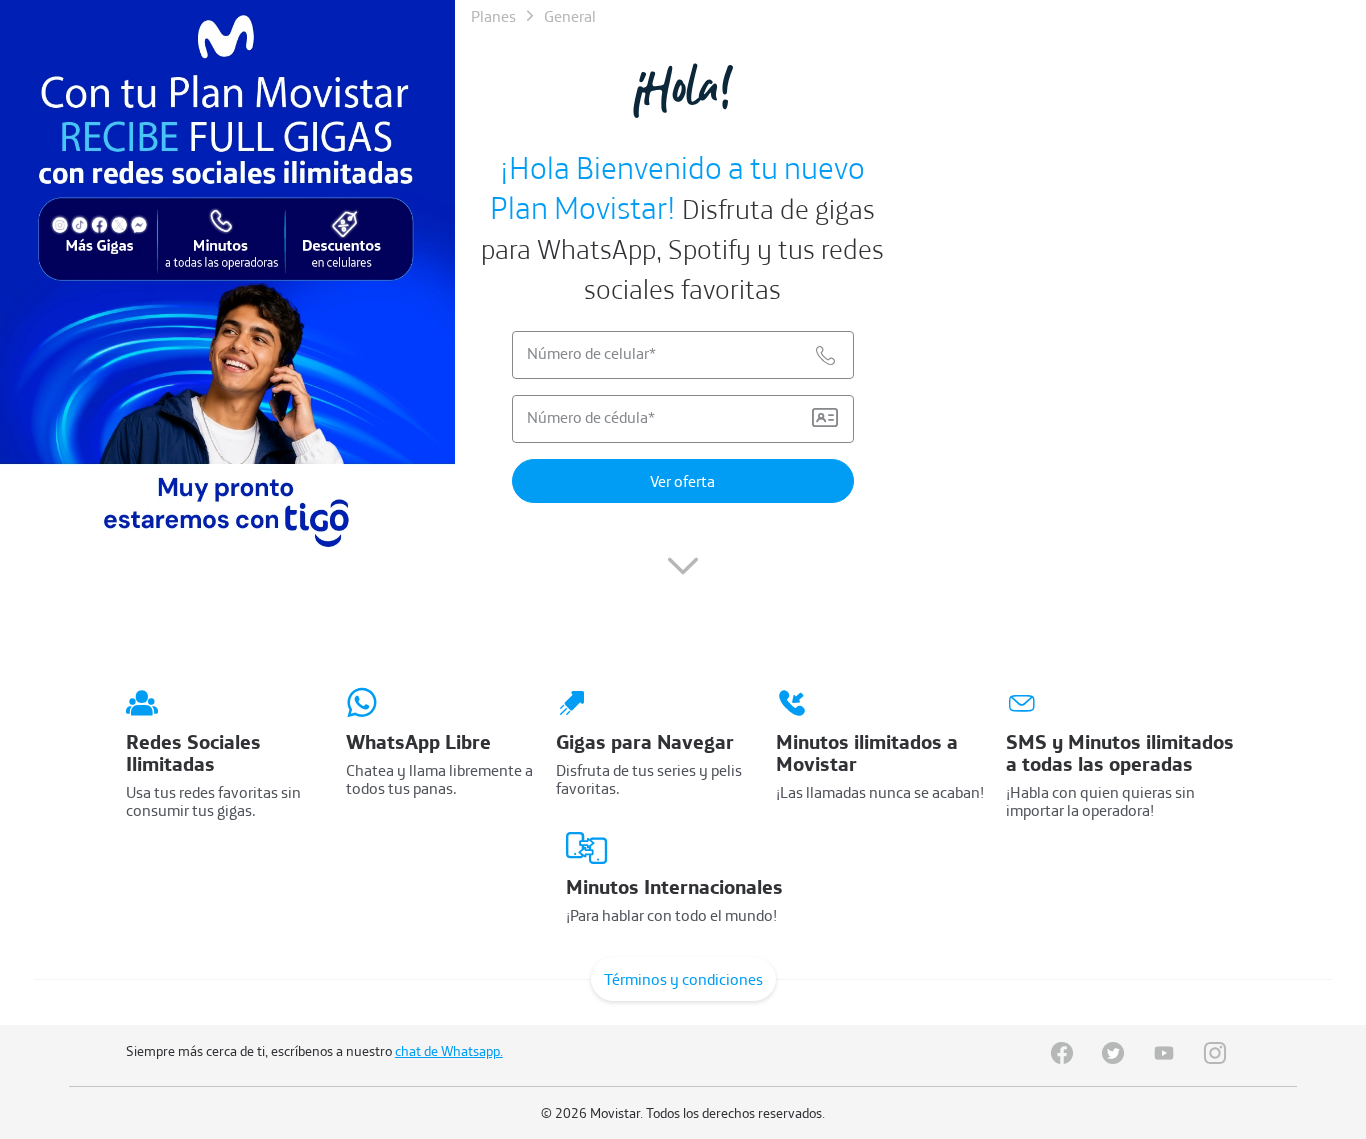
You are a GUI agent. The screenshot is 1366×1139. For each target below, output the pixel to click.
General (570, 16)
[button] (683, 575)
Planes (493, 16)
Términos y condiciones (683, 979)
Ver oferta (682, 481)
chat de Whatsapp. (449, 1051)
